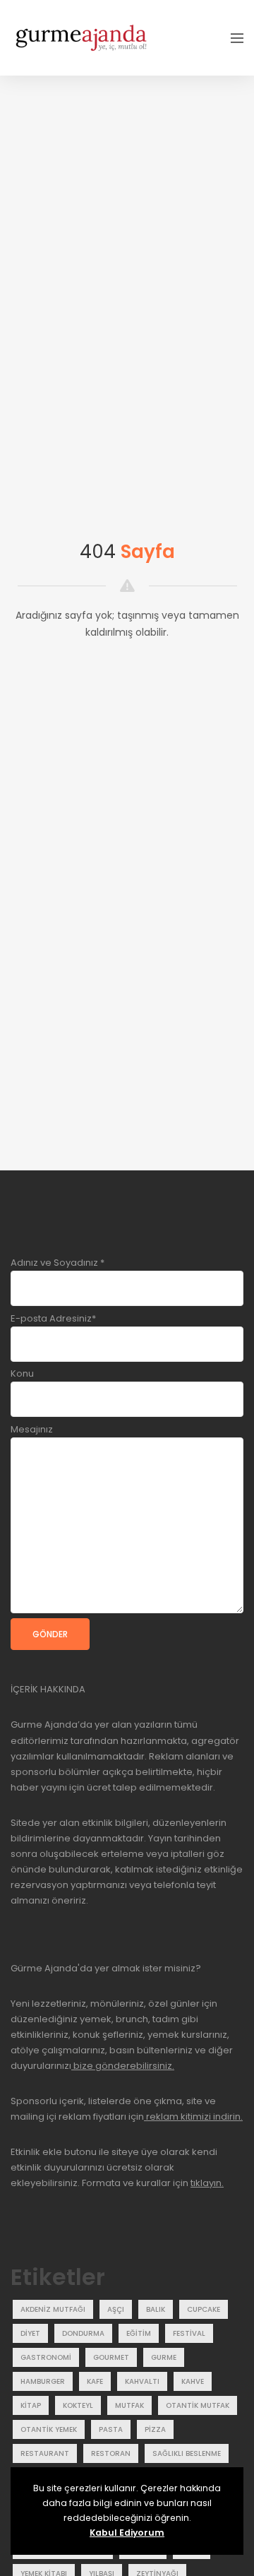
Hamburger (43, 2381)
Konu (22, 1373)
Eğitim (139, 2333)
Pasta (111, 2429)
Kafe (95, 2381)
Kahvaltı (142, 2381)
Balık (156, 2309)
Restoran (111, 2453)
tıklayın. (207, 2183)
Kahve (193, 2381)
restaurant (45, 2453)
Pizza (155, 2429)
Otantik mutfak (198, 2405)
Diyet (30, 2333)
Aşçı (116, 2309)
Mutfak (129, 2405)
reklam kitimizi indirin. (193, 2117)
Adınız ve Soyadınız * (58, 1263)
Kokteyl (78, 2405)
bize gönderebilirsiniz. (123, 2066)
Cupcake (204, 2309)
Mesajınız (32, 1429)
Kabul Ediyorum (127, 2533)
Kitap (31, 2405)
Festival (189, 2333)
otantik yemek (49, 2429)
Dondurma (83, 2333)
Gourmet (111, 2357)
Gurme (164, 2357)
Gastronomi (46, 2357)
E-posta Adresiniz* (53, 1318)
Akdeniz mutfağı (53, 2309)
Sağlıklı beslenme (187, 2453)
